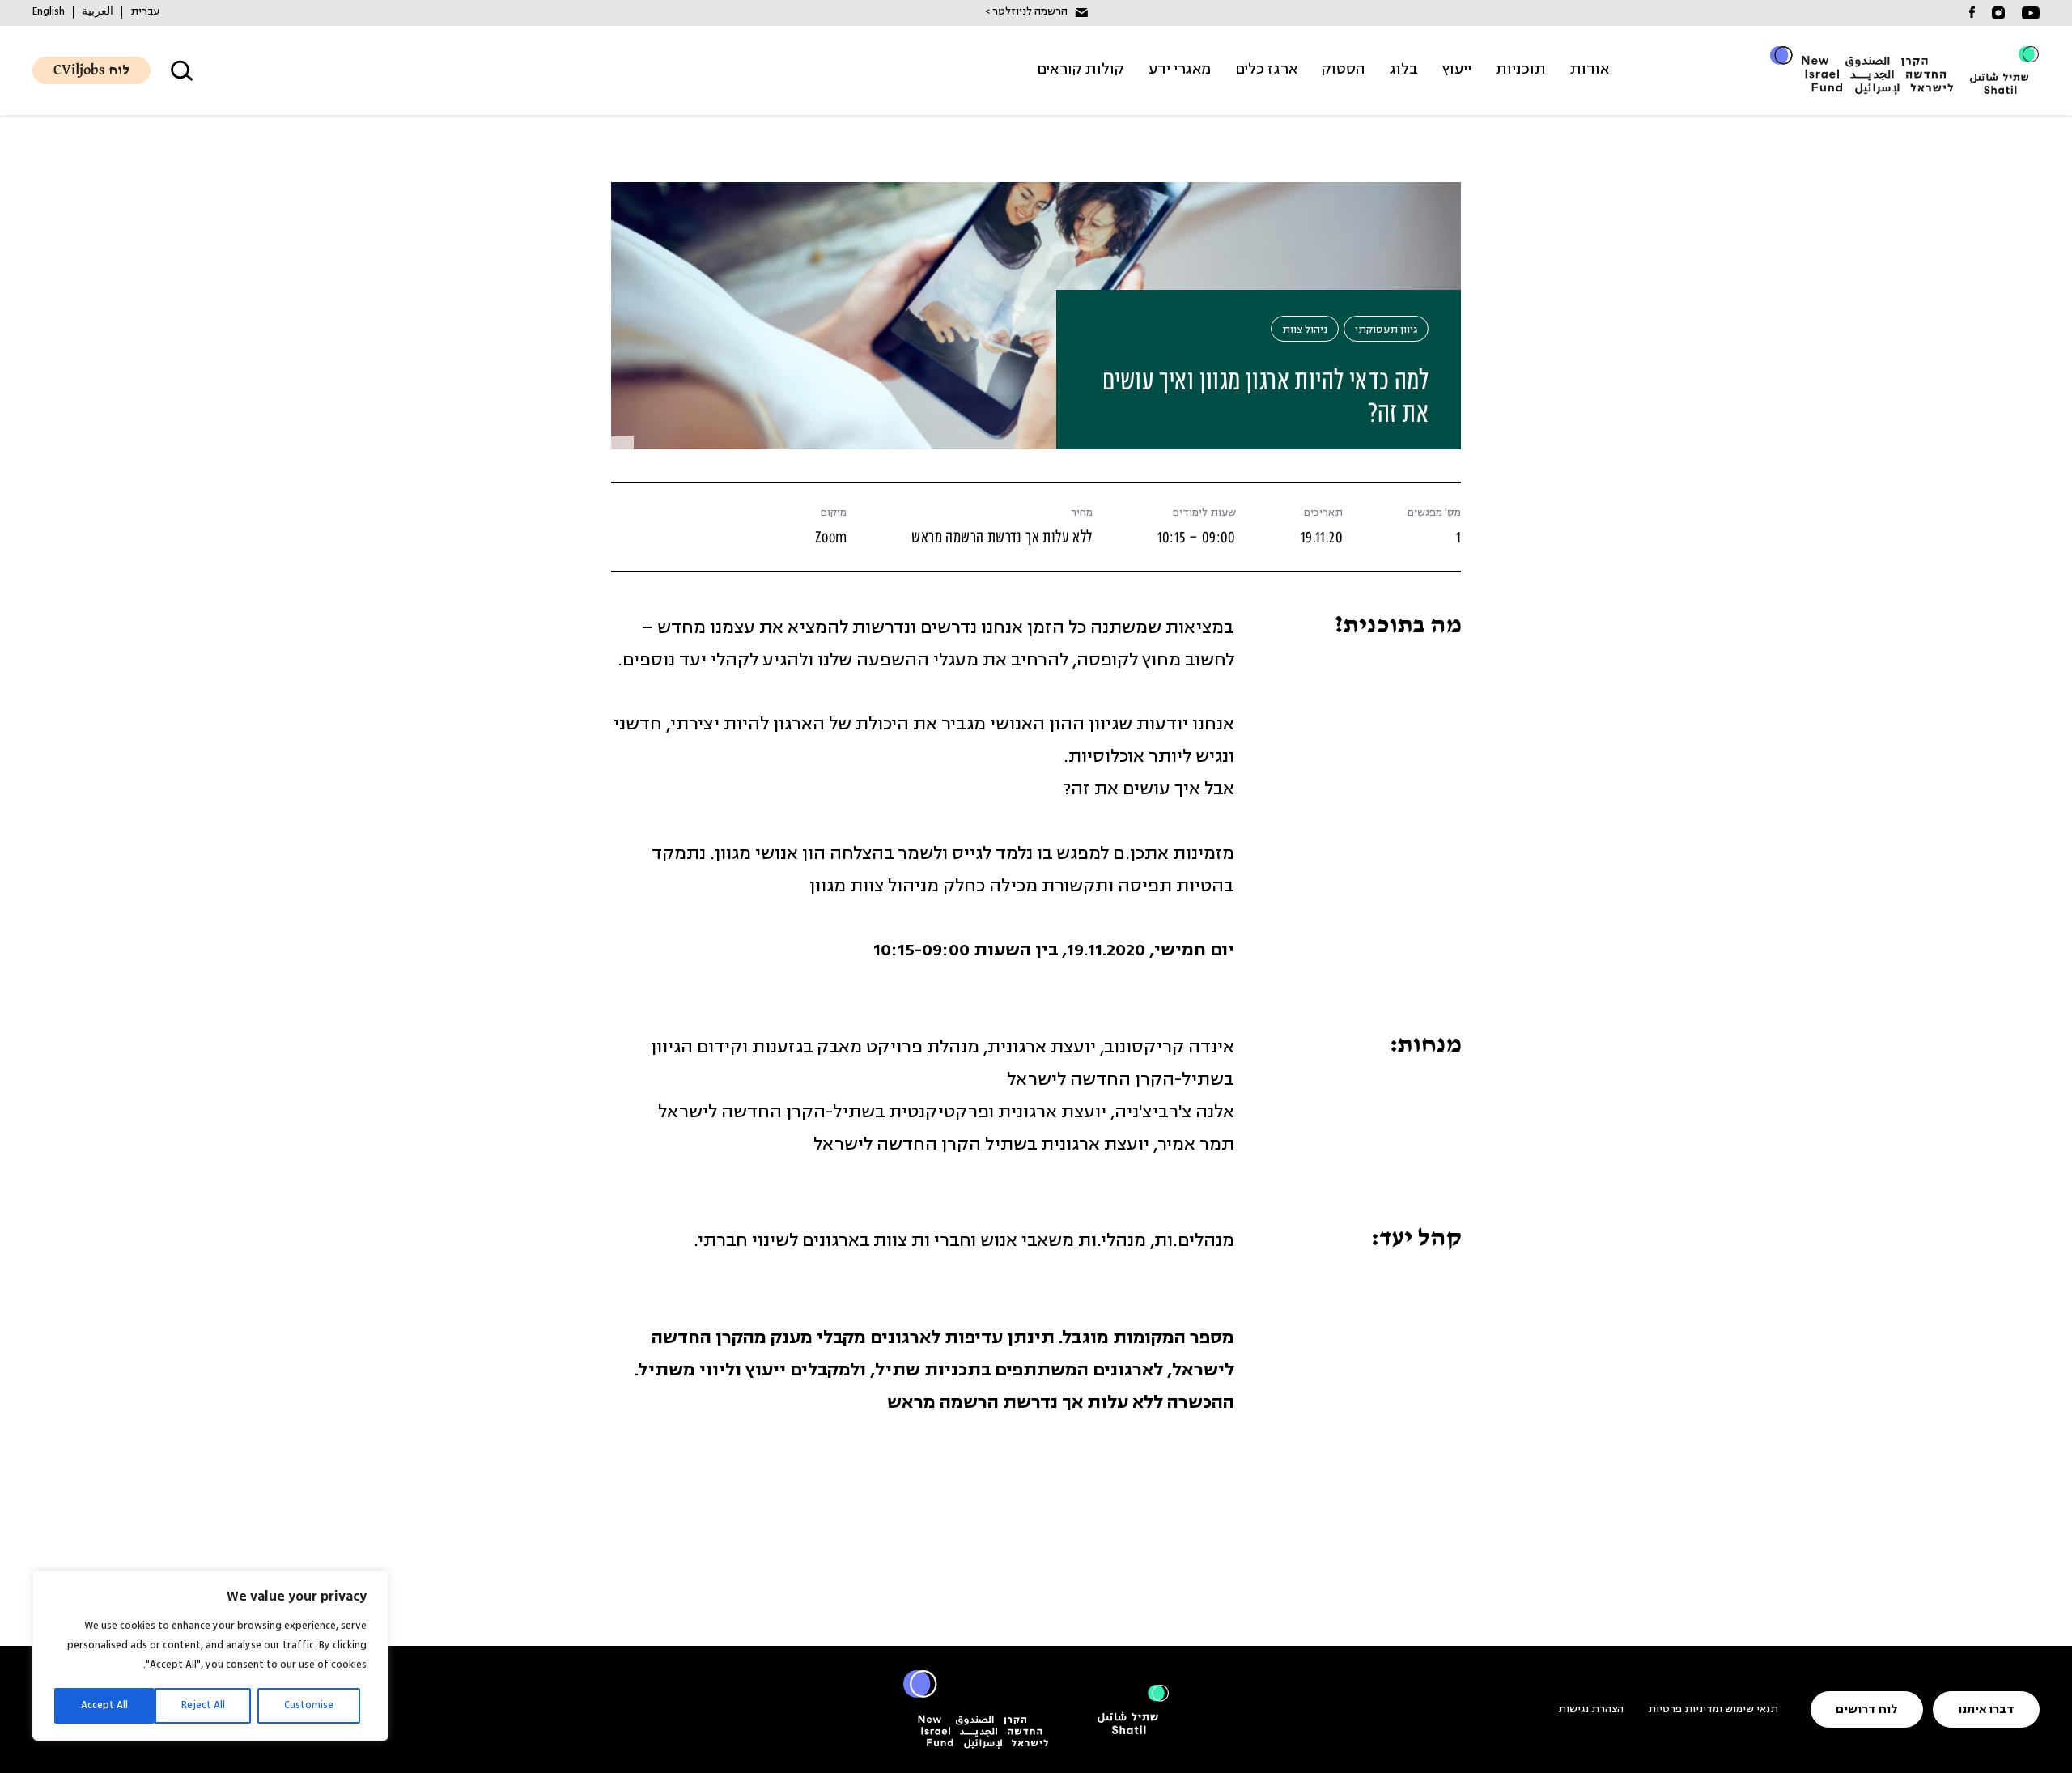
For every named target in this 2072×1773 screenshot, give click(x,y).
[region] (210, 1656)
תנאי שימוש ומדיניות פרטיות (1713, 1709)
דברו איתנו (1986, 1710)
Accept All (104, 1705)
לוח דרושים (1867, 1710)
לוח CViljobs (91, 71)
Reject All (203, 1705)
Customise (309, 1705)
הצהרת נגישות (1591, 1709)
